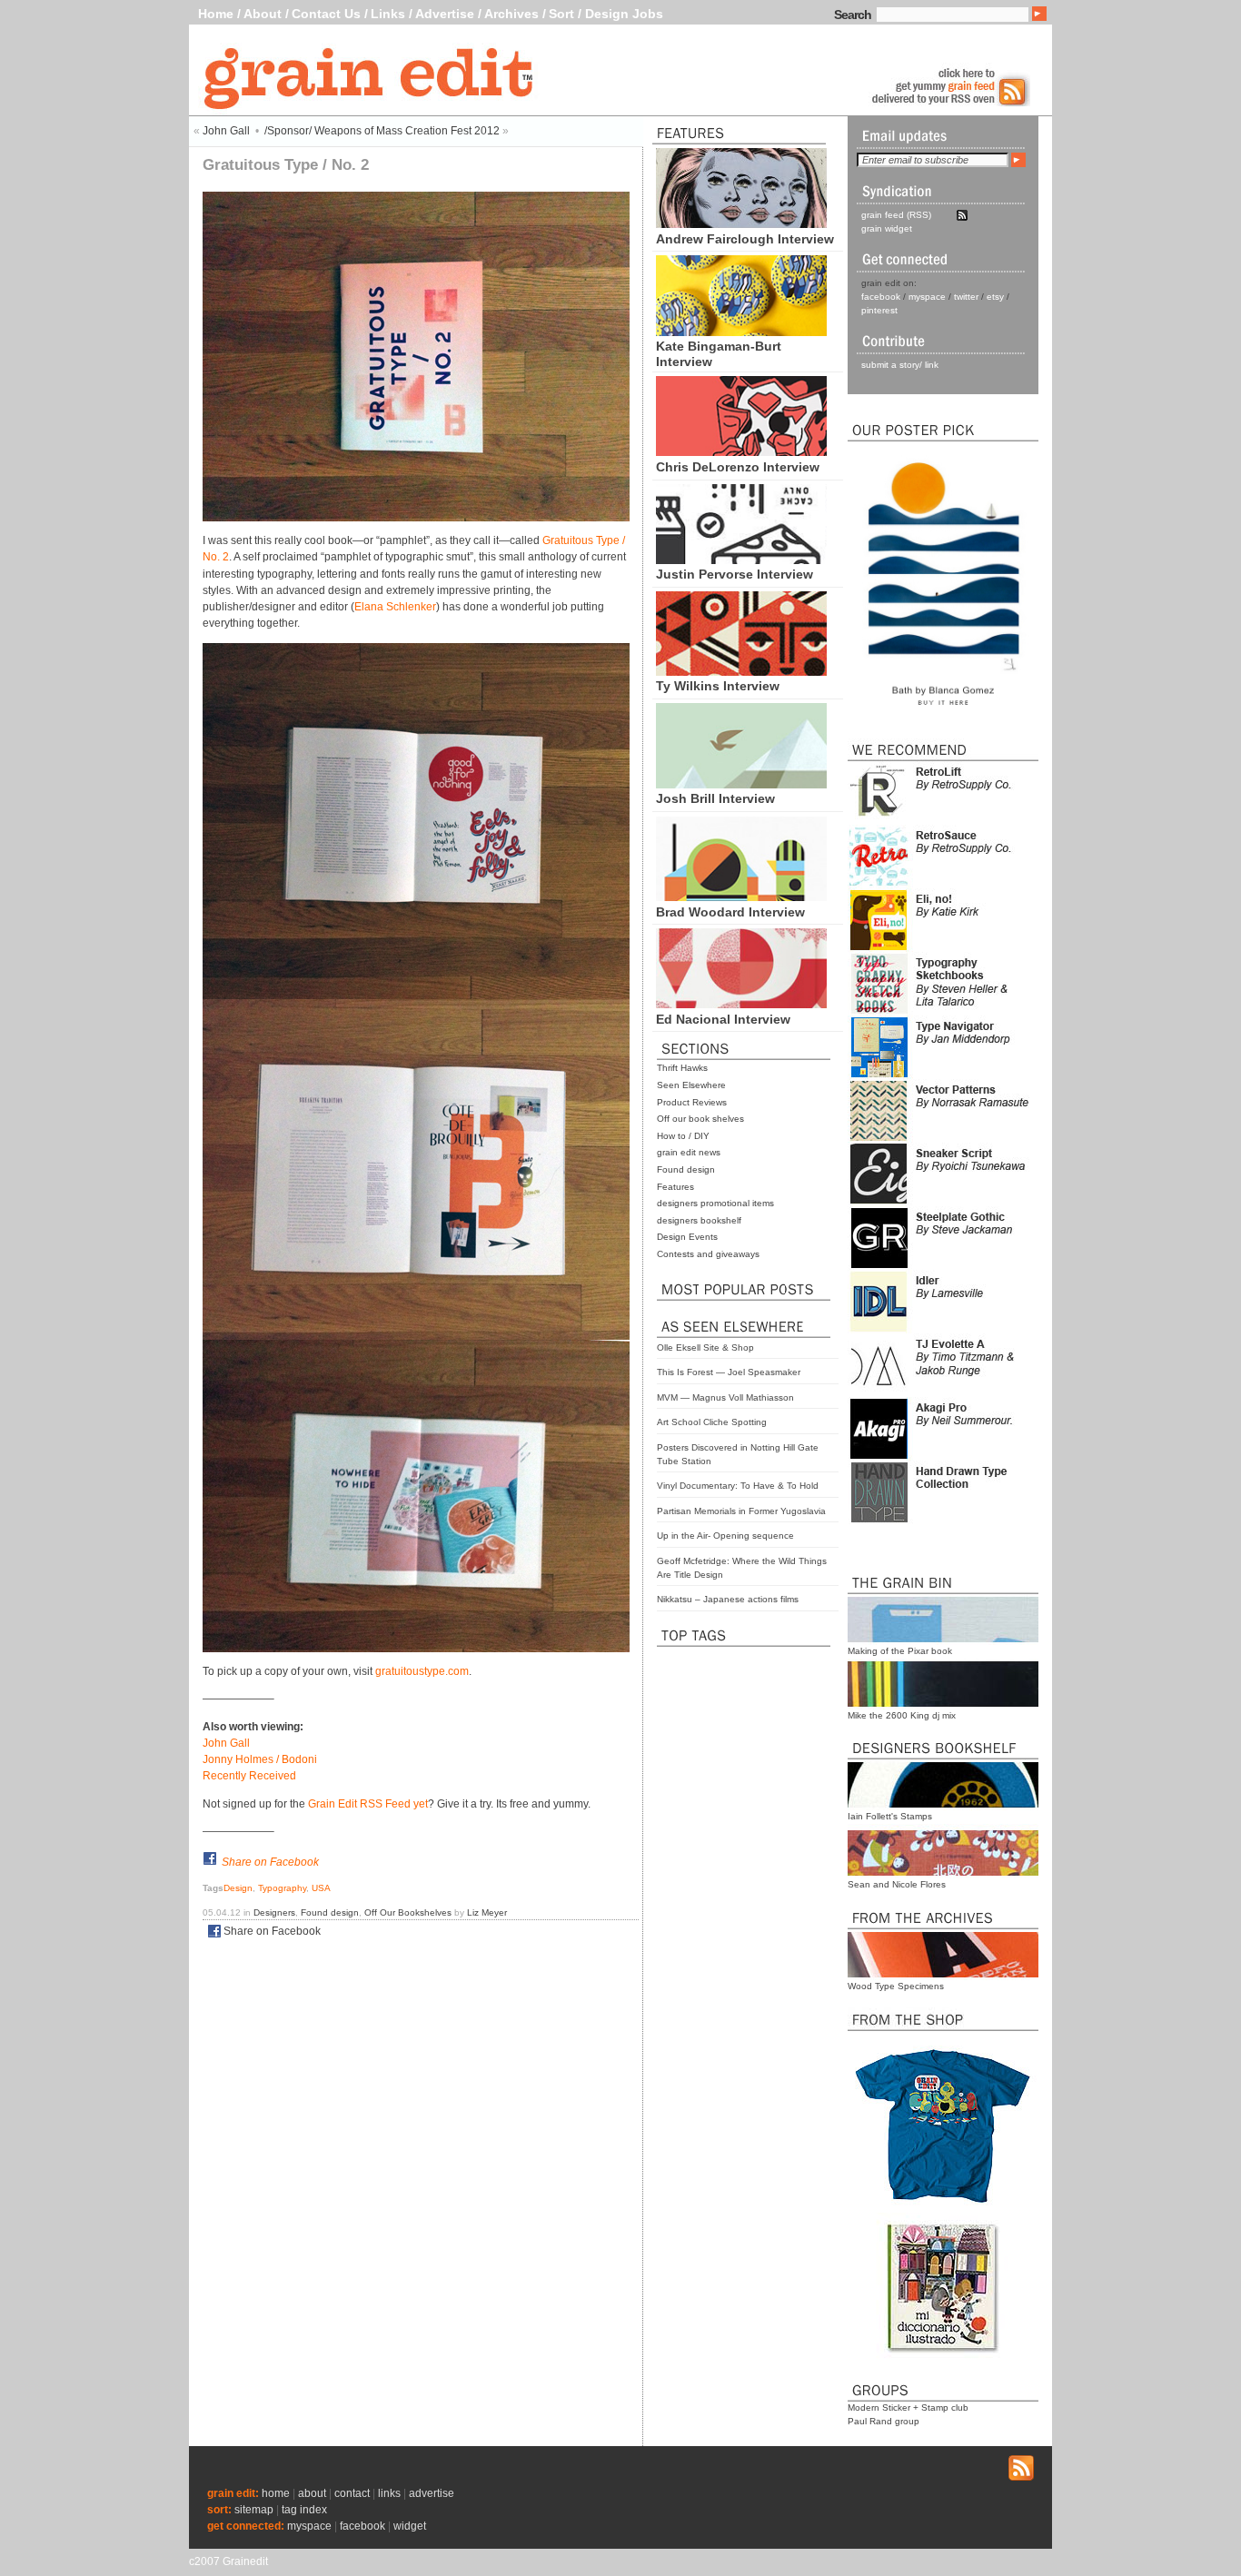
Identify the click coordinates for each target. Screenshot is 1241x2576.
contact (352, 2493)
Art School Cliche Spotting (712, 1422)
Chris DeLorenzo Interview (738, 467)
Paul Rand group (884, 2421)
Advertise (445, 14)
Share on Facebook (270, 1862)
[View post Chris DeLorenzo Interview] (741, 451)
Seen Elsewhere (691, 1085)
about (312, 2493)
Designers (274, 1912)
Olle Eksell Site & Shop (705, 1347)
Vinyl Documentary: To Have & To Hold (738, 1486)
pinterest (879, 310)
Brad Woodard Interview (730, 912)
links (389, 2493)
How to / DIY (683, 1136)
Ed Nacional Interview (723, 1019)
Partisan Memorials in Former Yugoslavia (741, 1511)
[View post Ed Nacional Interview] (741, 1004)
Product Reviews (692, 1102)
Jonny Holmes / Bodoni (260, 1759)
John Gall (226, 131)
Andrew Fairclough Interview (745, 239)
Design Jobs (624, 14)
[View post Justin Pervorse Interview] (741, 560)
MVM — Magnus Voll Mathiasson (725, 1397)
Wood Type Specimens (896, 1986)
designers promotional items (715, 1203)
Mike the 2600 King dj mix (902, 1715)
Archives (511, 14)
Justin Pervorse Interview (735, 574)
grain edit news (689, 1152)
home (276, 2493)
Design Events (687, 1237)
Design (238, 1888)
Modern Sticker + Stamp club (908, 2408)
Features (675, 1187)
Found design (686, 1169)
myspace (927, 297)
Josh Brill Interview (715, 798)
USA (321, 1888)
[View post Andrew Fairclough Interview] (741, 223)
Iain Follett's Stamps (890, 1816)
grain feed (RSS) (896, 215)
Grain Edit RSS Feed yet (368, 1804)
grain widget (887, 228)
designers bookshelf (699, 1220)
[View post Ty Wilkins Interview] (741, 671)
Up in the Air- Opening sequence (725, 1536)
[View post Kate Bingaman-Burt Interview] (741, 332)
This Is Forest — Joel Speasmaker (729, 1372)
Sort (561, 14)
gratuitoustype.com (422, 1671)
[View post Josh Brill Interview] (741, 784)
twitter (966, 297)
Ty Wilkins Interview (718, 686)
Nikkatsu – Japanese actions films (728, 1599)
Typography (282, 1888)
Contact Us (326, 14)
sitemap (254, 2510)
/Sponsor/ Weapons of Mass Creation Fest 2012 (382, 131)
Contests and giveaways (708, 1254)
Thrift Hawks (682, 1068)
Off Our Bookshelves (408, 1912)
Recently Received (249, 1776)
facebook (881, 297)
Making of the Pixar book (900, 1651)
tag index (304, 2510)
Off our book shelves (700, 1119)
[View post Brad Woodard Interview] (741, 897)
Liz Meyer (487, 1912)
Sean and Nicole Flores (897, 1884)
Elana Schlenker (395, 607)
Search (853, 15)
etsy (995, 297)
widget (410, 2526)
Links (388, 14)
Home (216, 14)
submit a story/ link (900, 365)
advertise (432, 2493)
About (263, 14)
